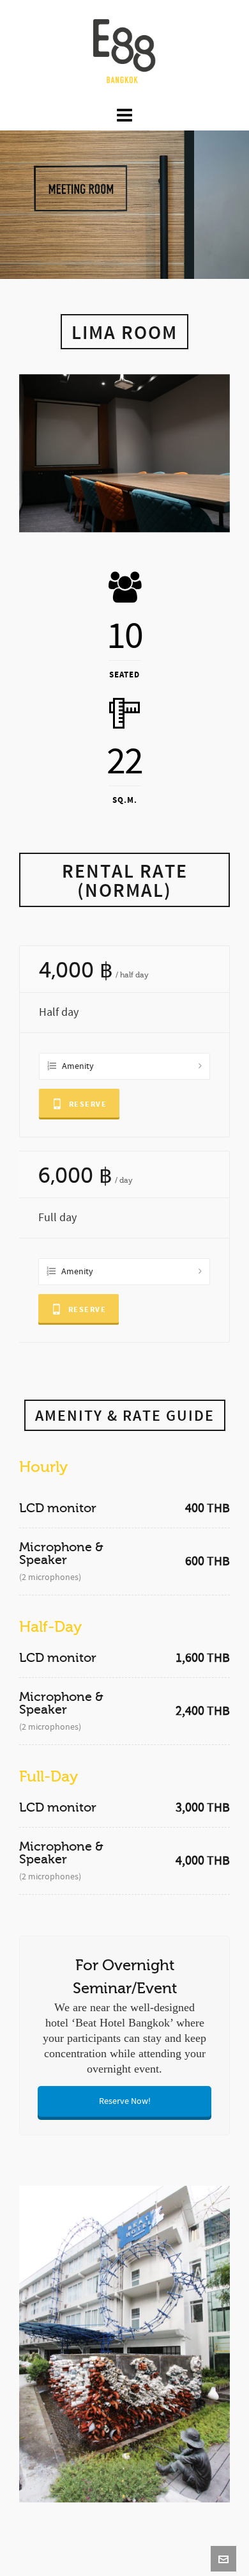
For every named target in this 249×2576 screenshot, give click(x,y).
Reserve (88, 1104)
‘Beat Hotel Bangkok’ (122, 2023)
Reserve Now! (125, 2101)
